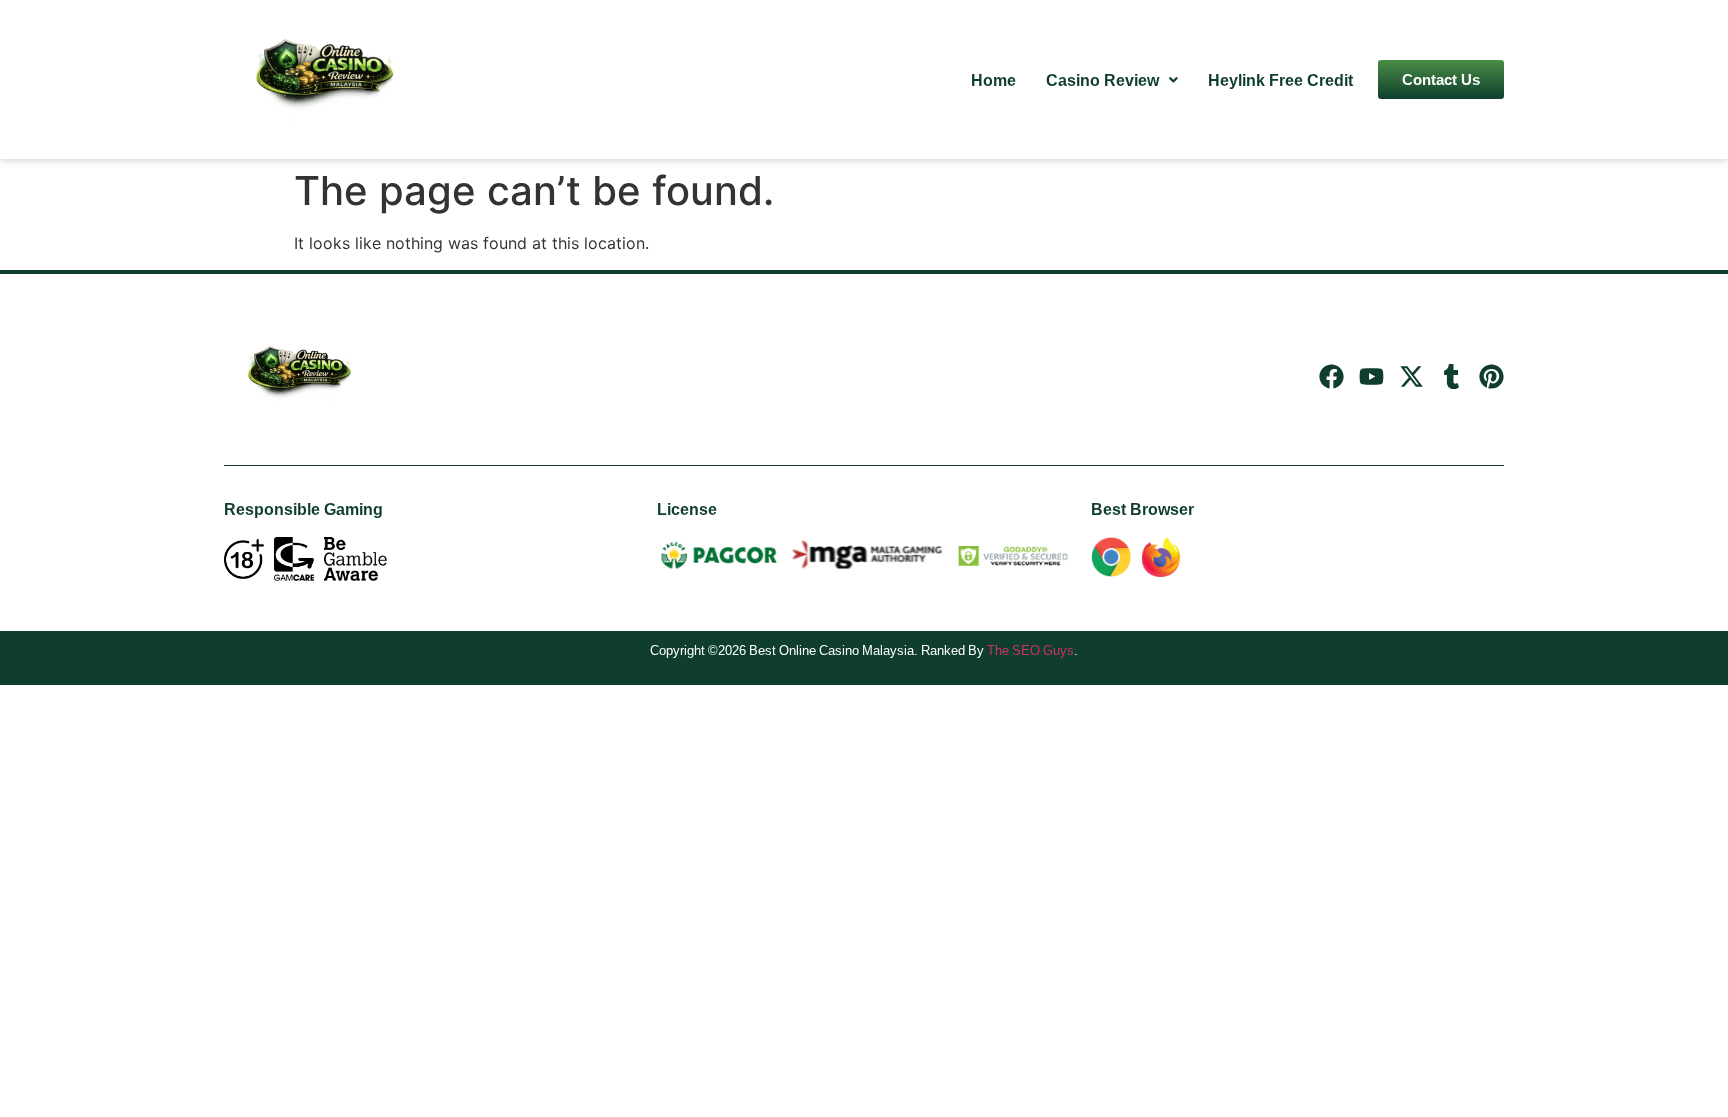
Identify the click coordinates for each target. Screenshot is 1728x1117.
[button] (1112, 80)
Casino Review (1102, 80)
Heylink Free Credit (1280, 80)
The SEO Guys (1030, 650)
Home (993, 80)
